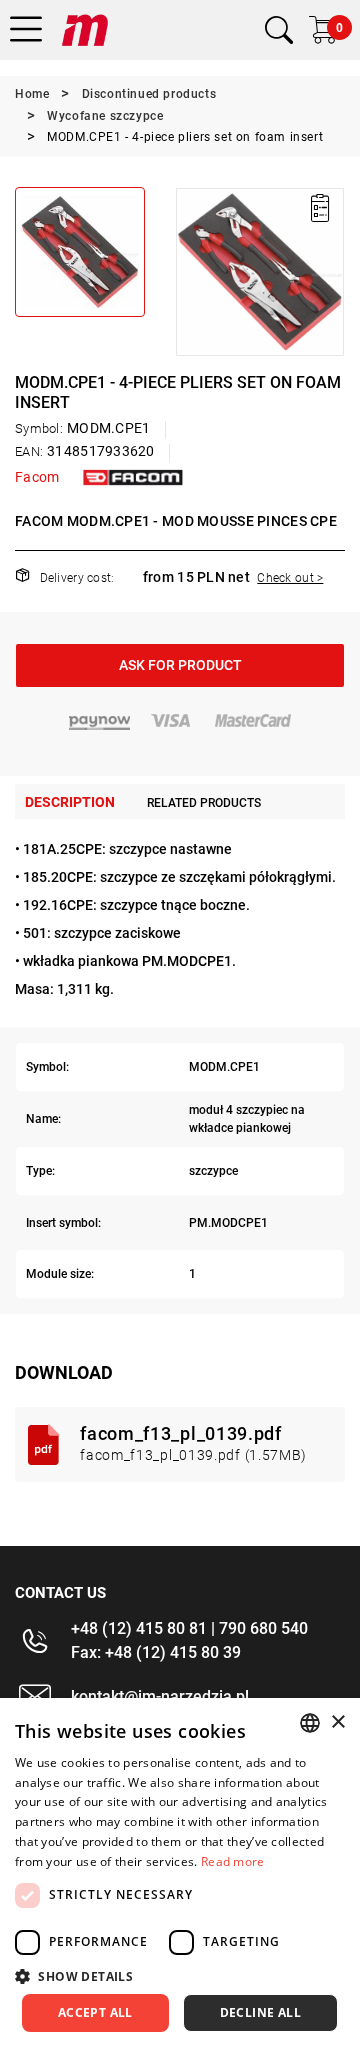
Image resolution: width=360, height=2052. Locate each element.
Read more (233, 1861)
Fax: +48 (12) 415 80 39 (156, 1652)
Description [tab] (70, 802)
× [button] (337, 1722)
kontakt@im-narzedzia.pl (160, 1696)
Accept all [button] (95, 2012)
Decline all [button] (260, 2012)
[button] (190, 272)
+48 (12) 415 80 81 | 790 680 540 (189, 1628)
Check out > (290, 578)
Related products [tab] (204, 803)
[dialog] (180, 1875)
